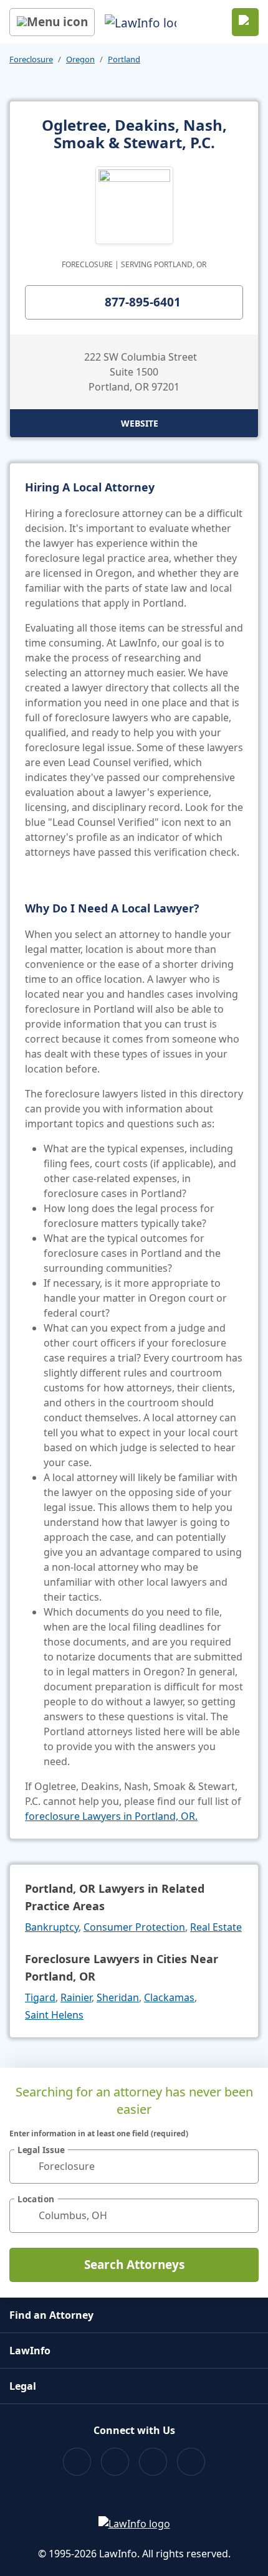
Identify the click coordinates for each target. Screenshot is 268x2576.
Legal (23, 2386)
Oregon (80, 59)
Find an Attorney (51, 2315)
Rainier (76, 1997)
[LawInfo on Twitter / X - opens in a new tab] (115, 2462)
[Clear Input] (244, 2166)
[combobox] (134, 2166)
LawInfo (30, 2351)
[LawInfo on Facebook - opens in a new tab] (77, 2462)
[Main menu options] (52, 22)
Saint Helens (54, 2015)
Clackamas (169, 1997)
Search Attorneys (134, 2265)
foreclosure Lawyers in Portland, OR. (111, 1816)
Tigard (40, 1997)
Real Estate (216, 1927)
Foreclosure (31, 59)
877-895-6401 (143, 302)
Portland (124, 59)
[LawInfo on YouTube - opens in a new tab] (153, 2462)
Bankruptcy (52, 1927)
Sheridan (118, 1997)
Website (140, 423)
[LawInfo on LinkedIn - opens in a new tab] (191, 2462)
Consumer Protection (134, 1927)
